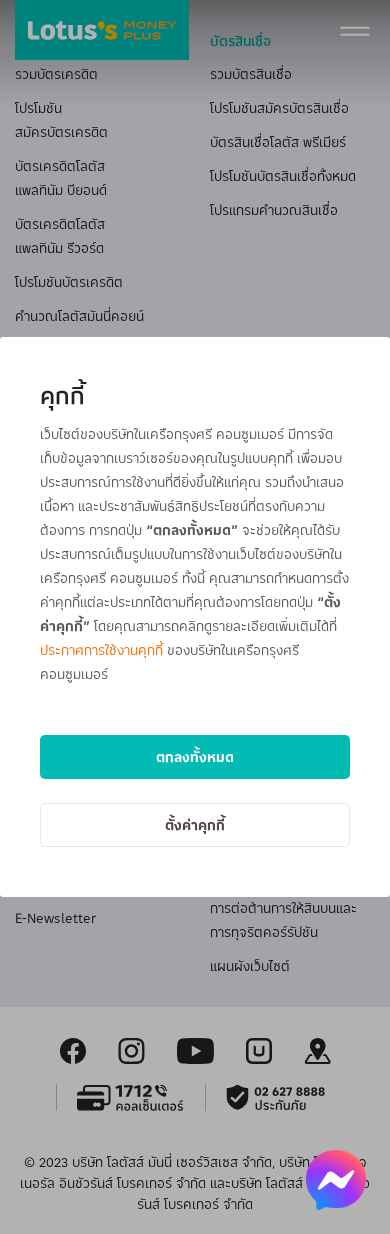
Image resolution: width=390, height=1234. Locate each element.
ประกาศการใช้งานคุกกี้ (101, 649)
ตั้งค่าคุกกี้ (195, 824)
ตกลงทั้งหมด (195, 756)
